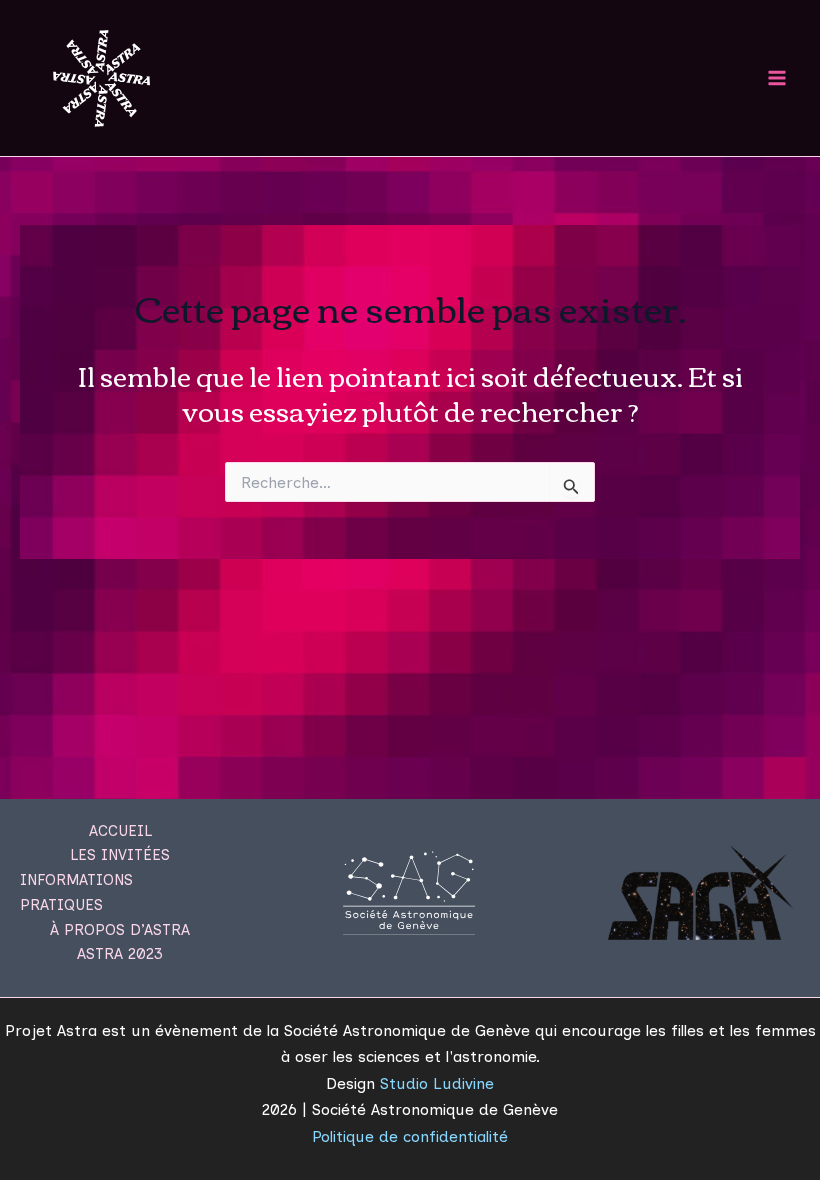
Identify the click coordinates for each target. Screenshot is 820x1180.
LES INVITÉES (120, 855)
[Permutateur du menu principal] (778, 78)
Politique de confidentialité (410, 1136)
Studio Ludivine (437, 1083)
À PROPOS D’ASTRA (120, 930)
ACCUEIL (120, 831)
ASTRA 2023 (120, 954)
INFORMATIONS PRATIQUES (76, 892)
